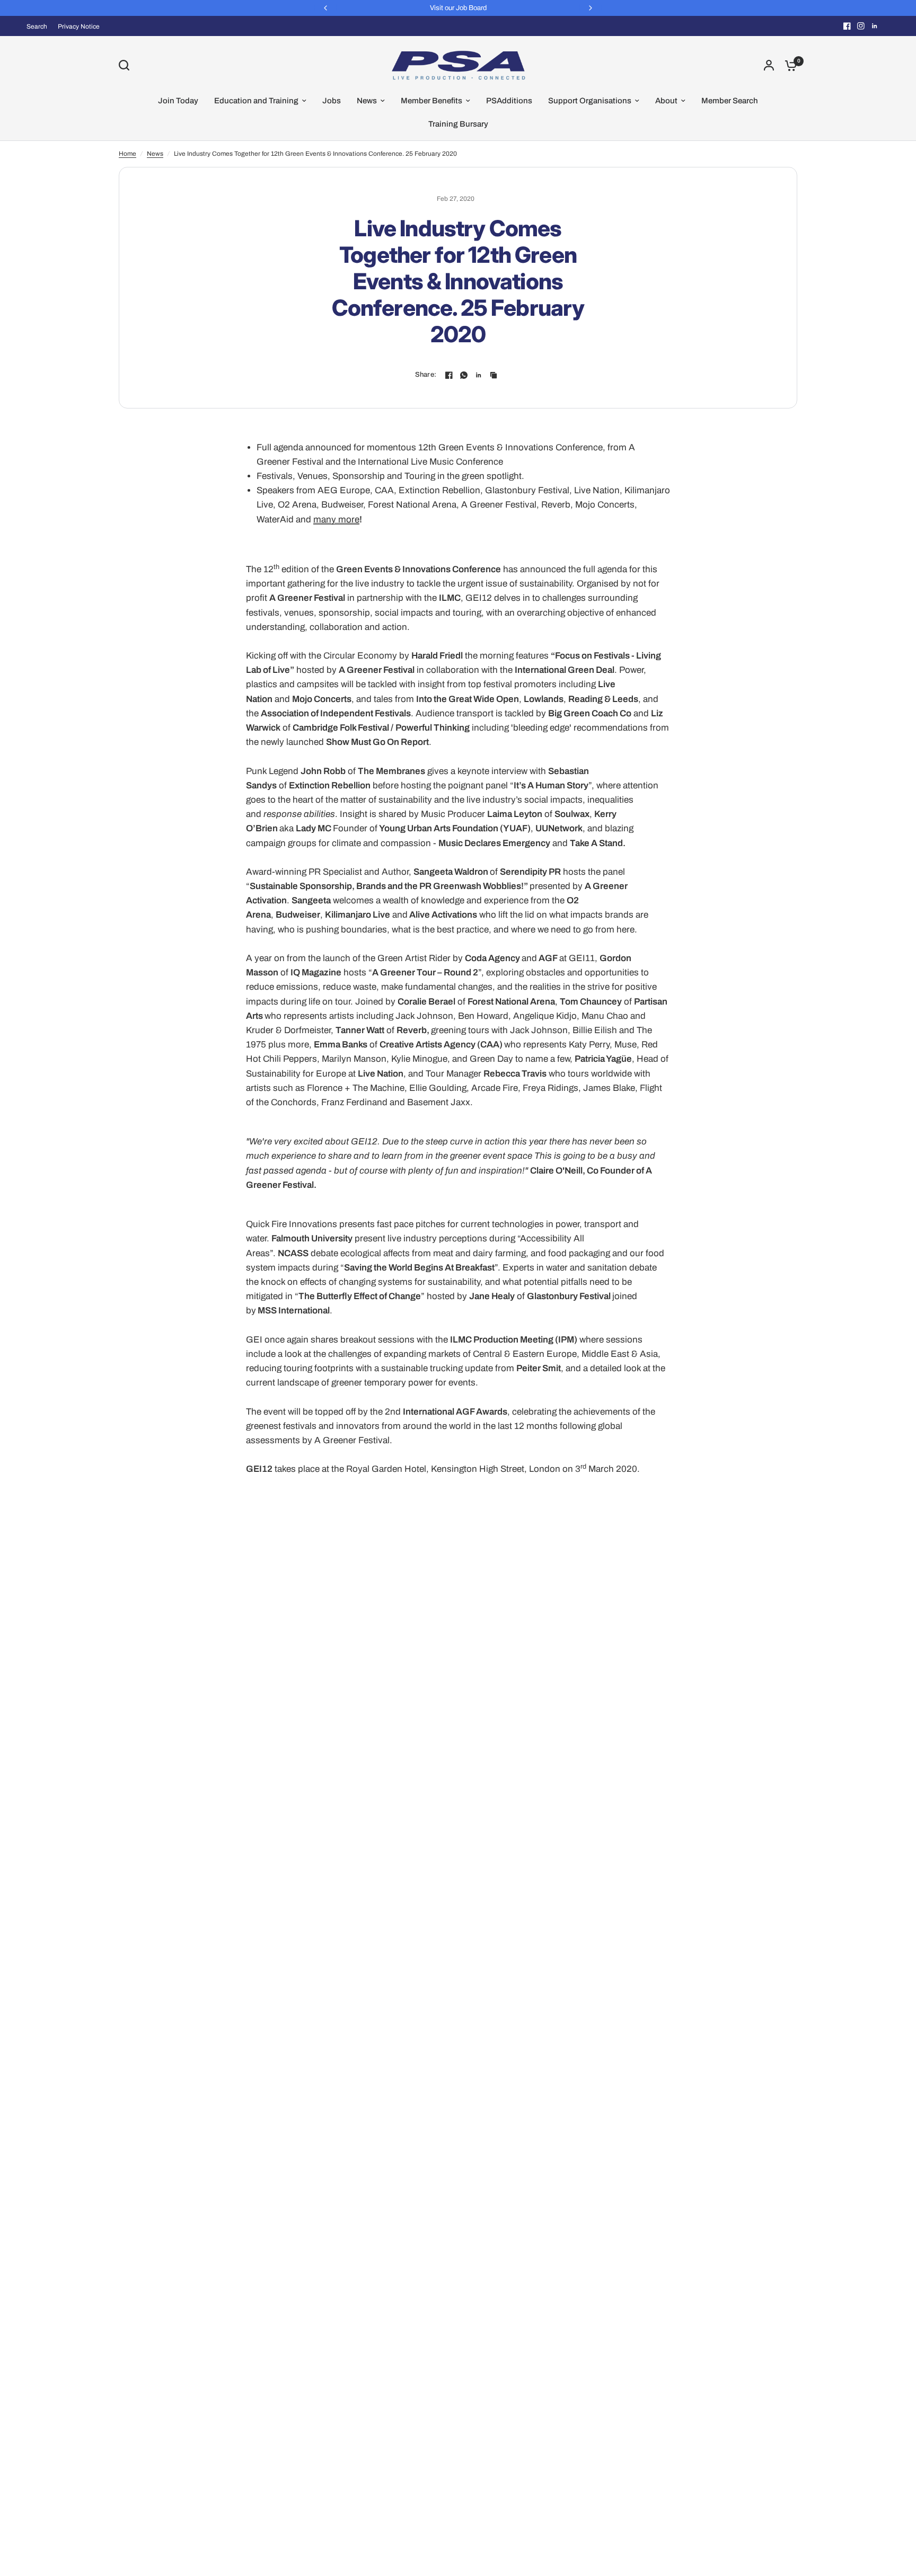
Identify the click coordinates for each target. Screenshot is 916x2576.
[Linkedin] (875, 26)
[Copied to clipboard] (494, 375)
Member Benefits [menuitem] (431, 101)
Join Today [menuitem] (178, 101)
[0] (788, 65)
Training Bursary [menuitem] (458, 124)
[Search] (127, 65)
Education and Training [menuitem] (256, 101)
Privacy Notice (79, 26)
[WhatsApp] (464, 375)
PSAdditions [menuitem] (509, 101)
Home (127, 154)
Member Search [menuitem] (730, 101)
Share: (426, 375)
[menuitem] (39, 27)
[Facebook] (847, 26)
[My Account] (769, 65)
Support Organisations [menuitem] (590, 101)
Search (37, 26)
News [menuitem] (367, 101)
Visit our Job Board (458, 8)
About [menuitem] (666, 101)
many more (336, 519)
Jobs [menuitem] (332, 101)
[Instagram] (861, 26)
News (155, 154)
